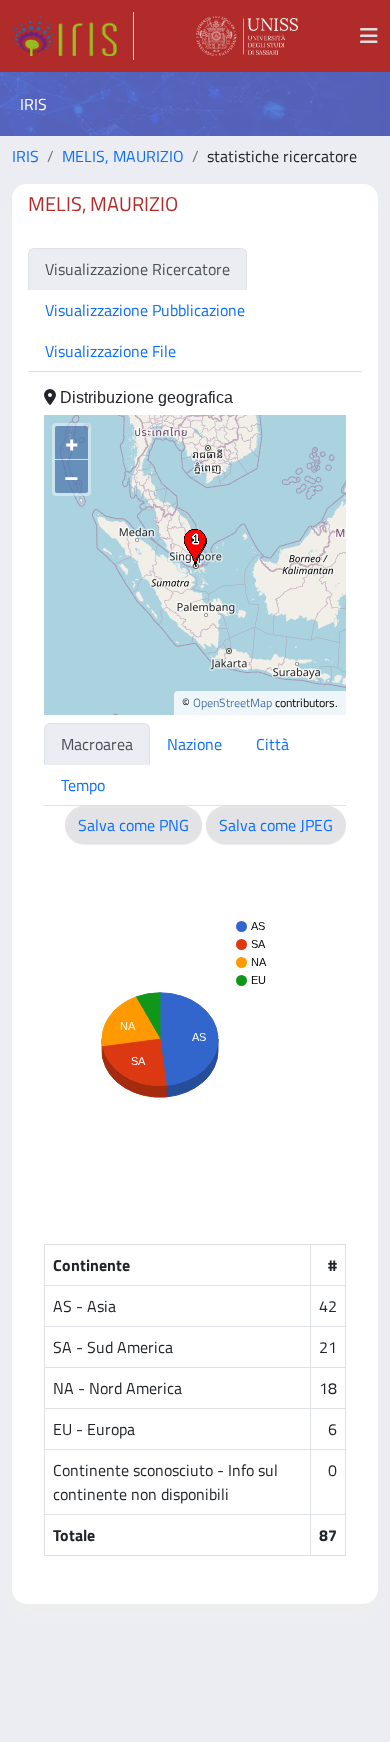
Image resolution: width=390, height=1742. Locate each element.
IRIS (25, 156)
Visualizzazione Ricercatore (137, 269)
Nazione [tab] (194, 744)
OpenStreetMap (232, 702)
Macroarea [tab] (97, 744)
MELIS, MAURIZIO (123, 156)
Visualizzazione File (110, 351)
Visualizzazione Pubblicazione (145, 310)
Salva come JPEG (276, 825)
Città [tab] (272, 744)
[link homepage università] (247, 36)
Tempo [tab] (83, 785)
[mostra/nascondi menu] (369, 36)
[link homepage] (73, 36)
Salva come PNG (133, 825)
